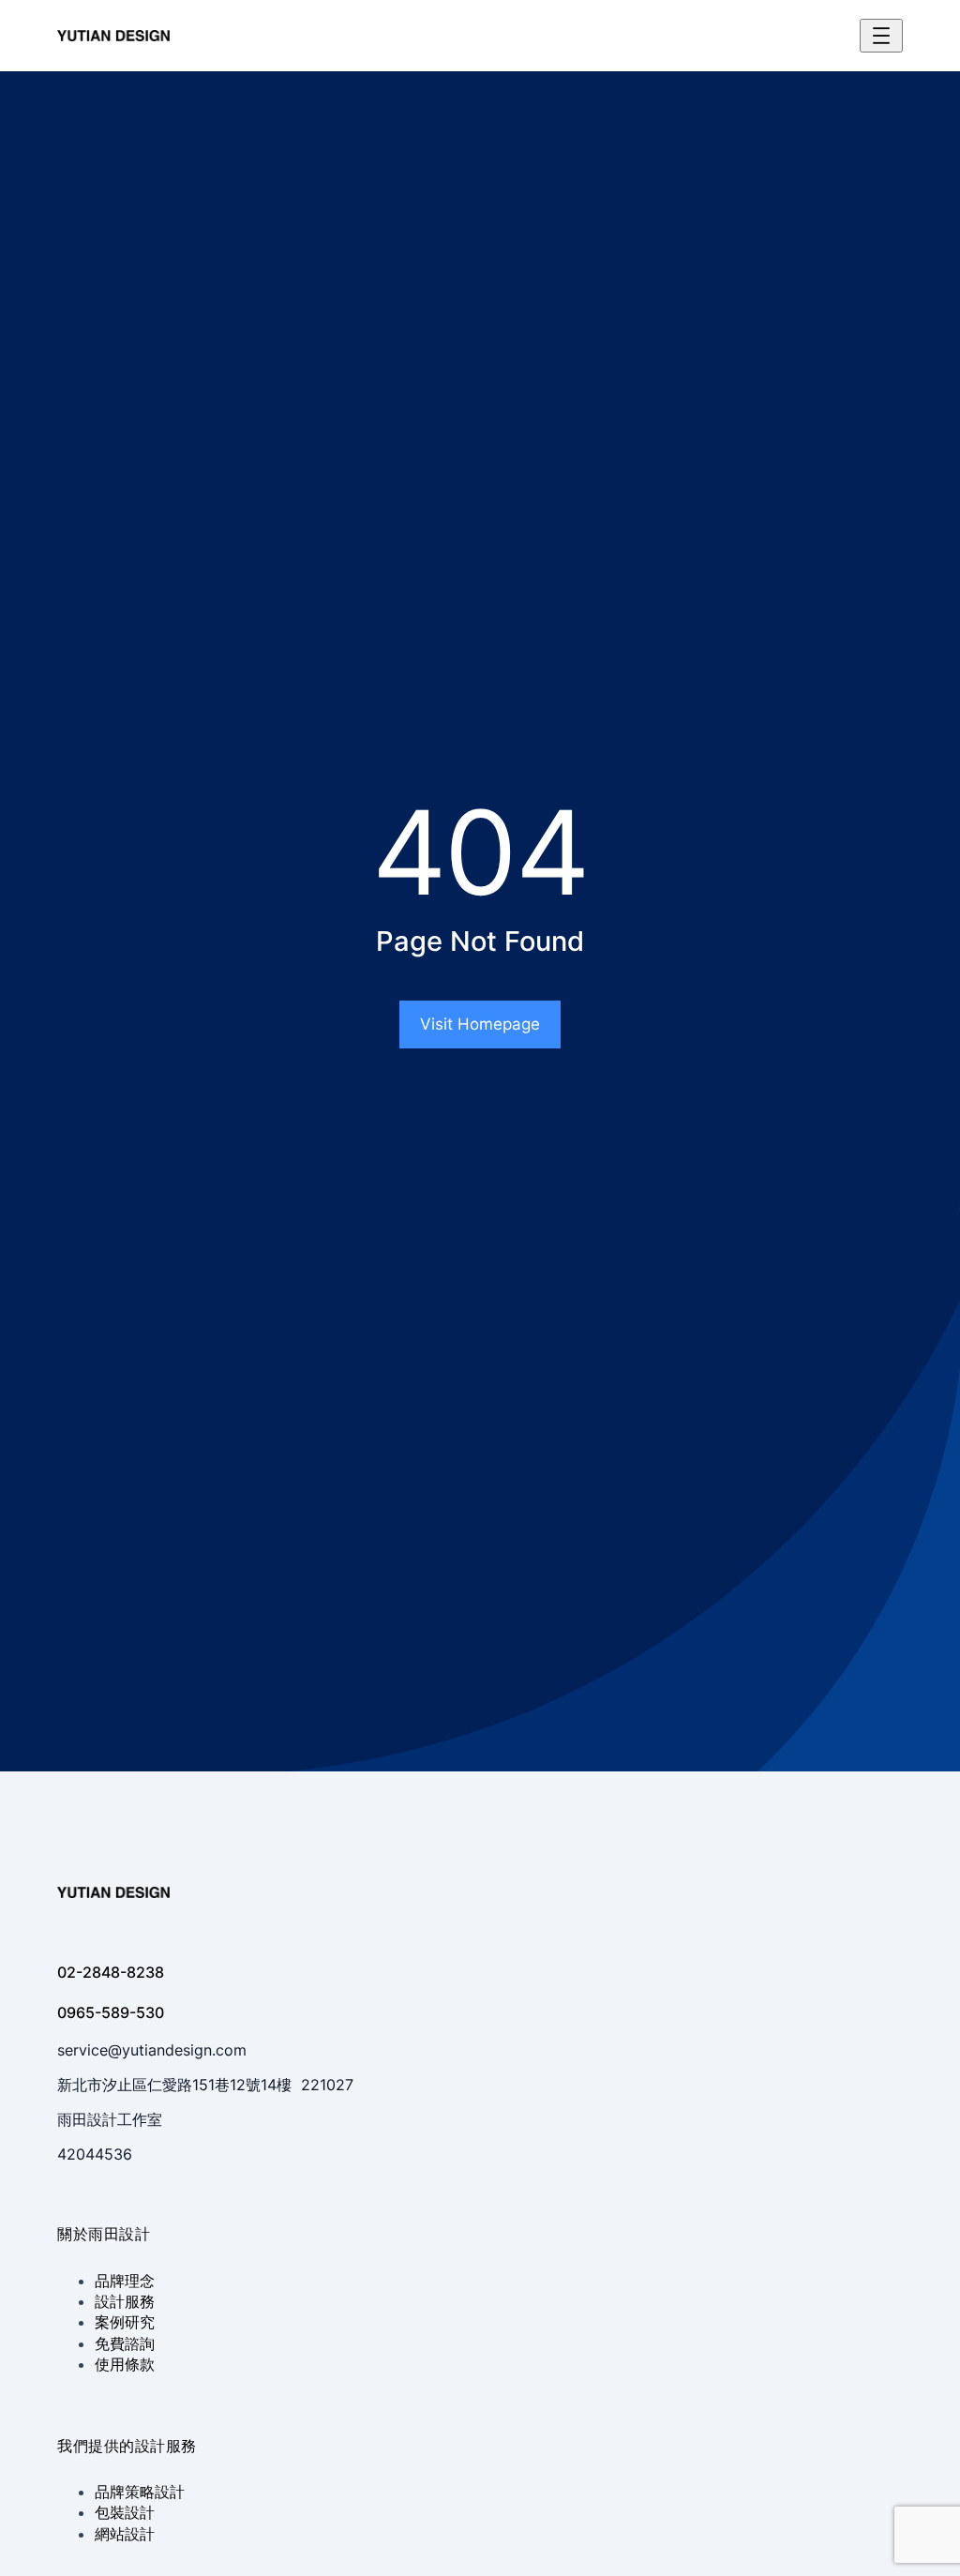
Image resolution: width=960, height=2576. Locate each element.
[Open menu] (881, 36)
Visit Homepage (480, 1024)
